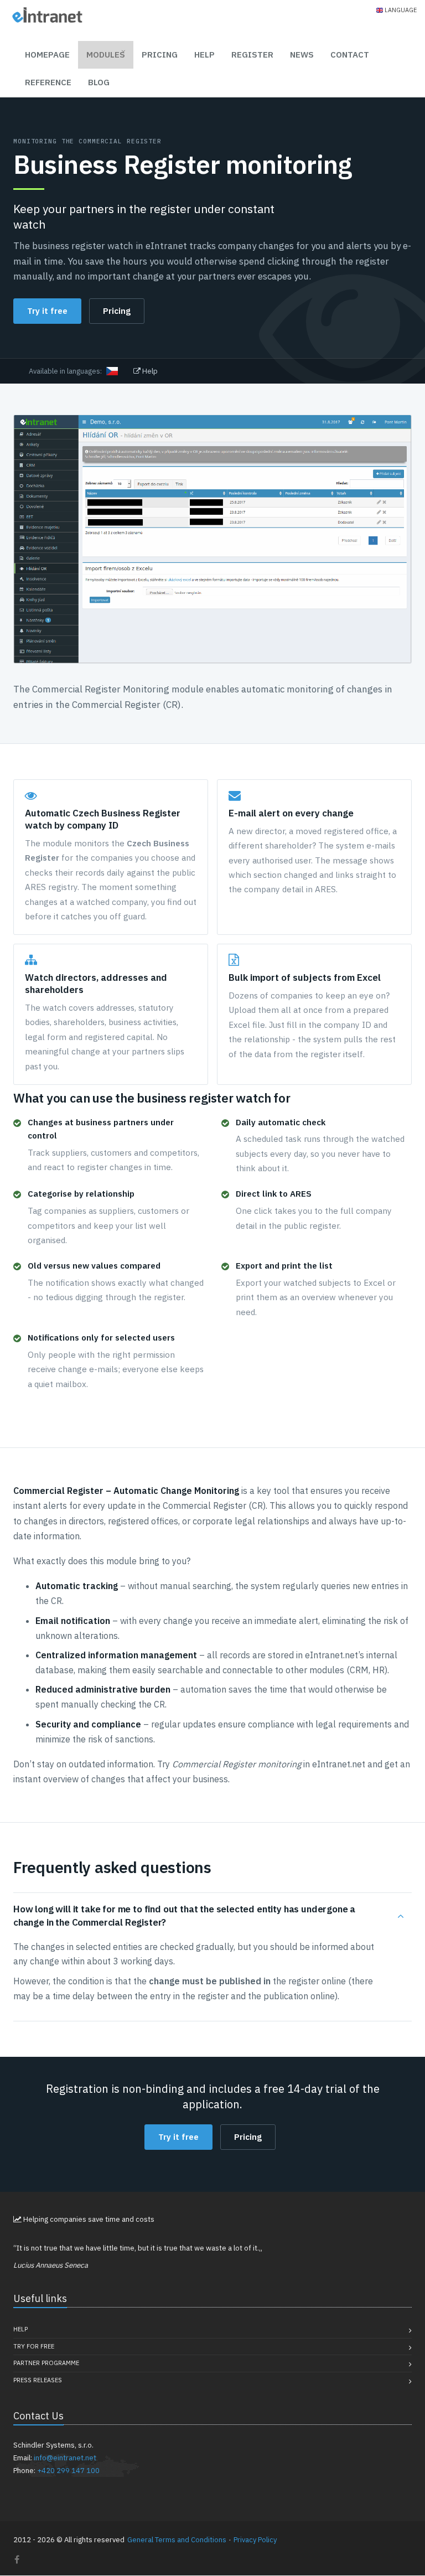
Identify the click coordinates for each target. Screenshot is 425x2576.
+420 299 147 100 (68, 2471)
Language (401, 10)
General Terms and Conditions (177, 2540)
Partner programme (46, 2363)
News (302, 55)
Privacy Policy (255, 2540)
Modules (106, 55)
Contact (350, 55)
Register (252, 55)
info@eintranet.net (65, 2458)
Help (204, 55)
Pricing (160, 55)
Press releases (38, 2380)
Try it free (47, 311)
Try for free (34, 2346)
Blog (99, 82)
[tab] (212, 1916)
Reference (48, 82)
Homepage (47, 55)
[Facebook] (17, 2559)
